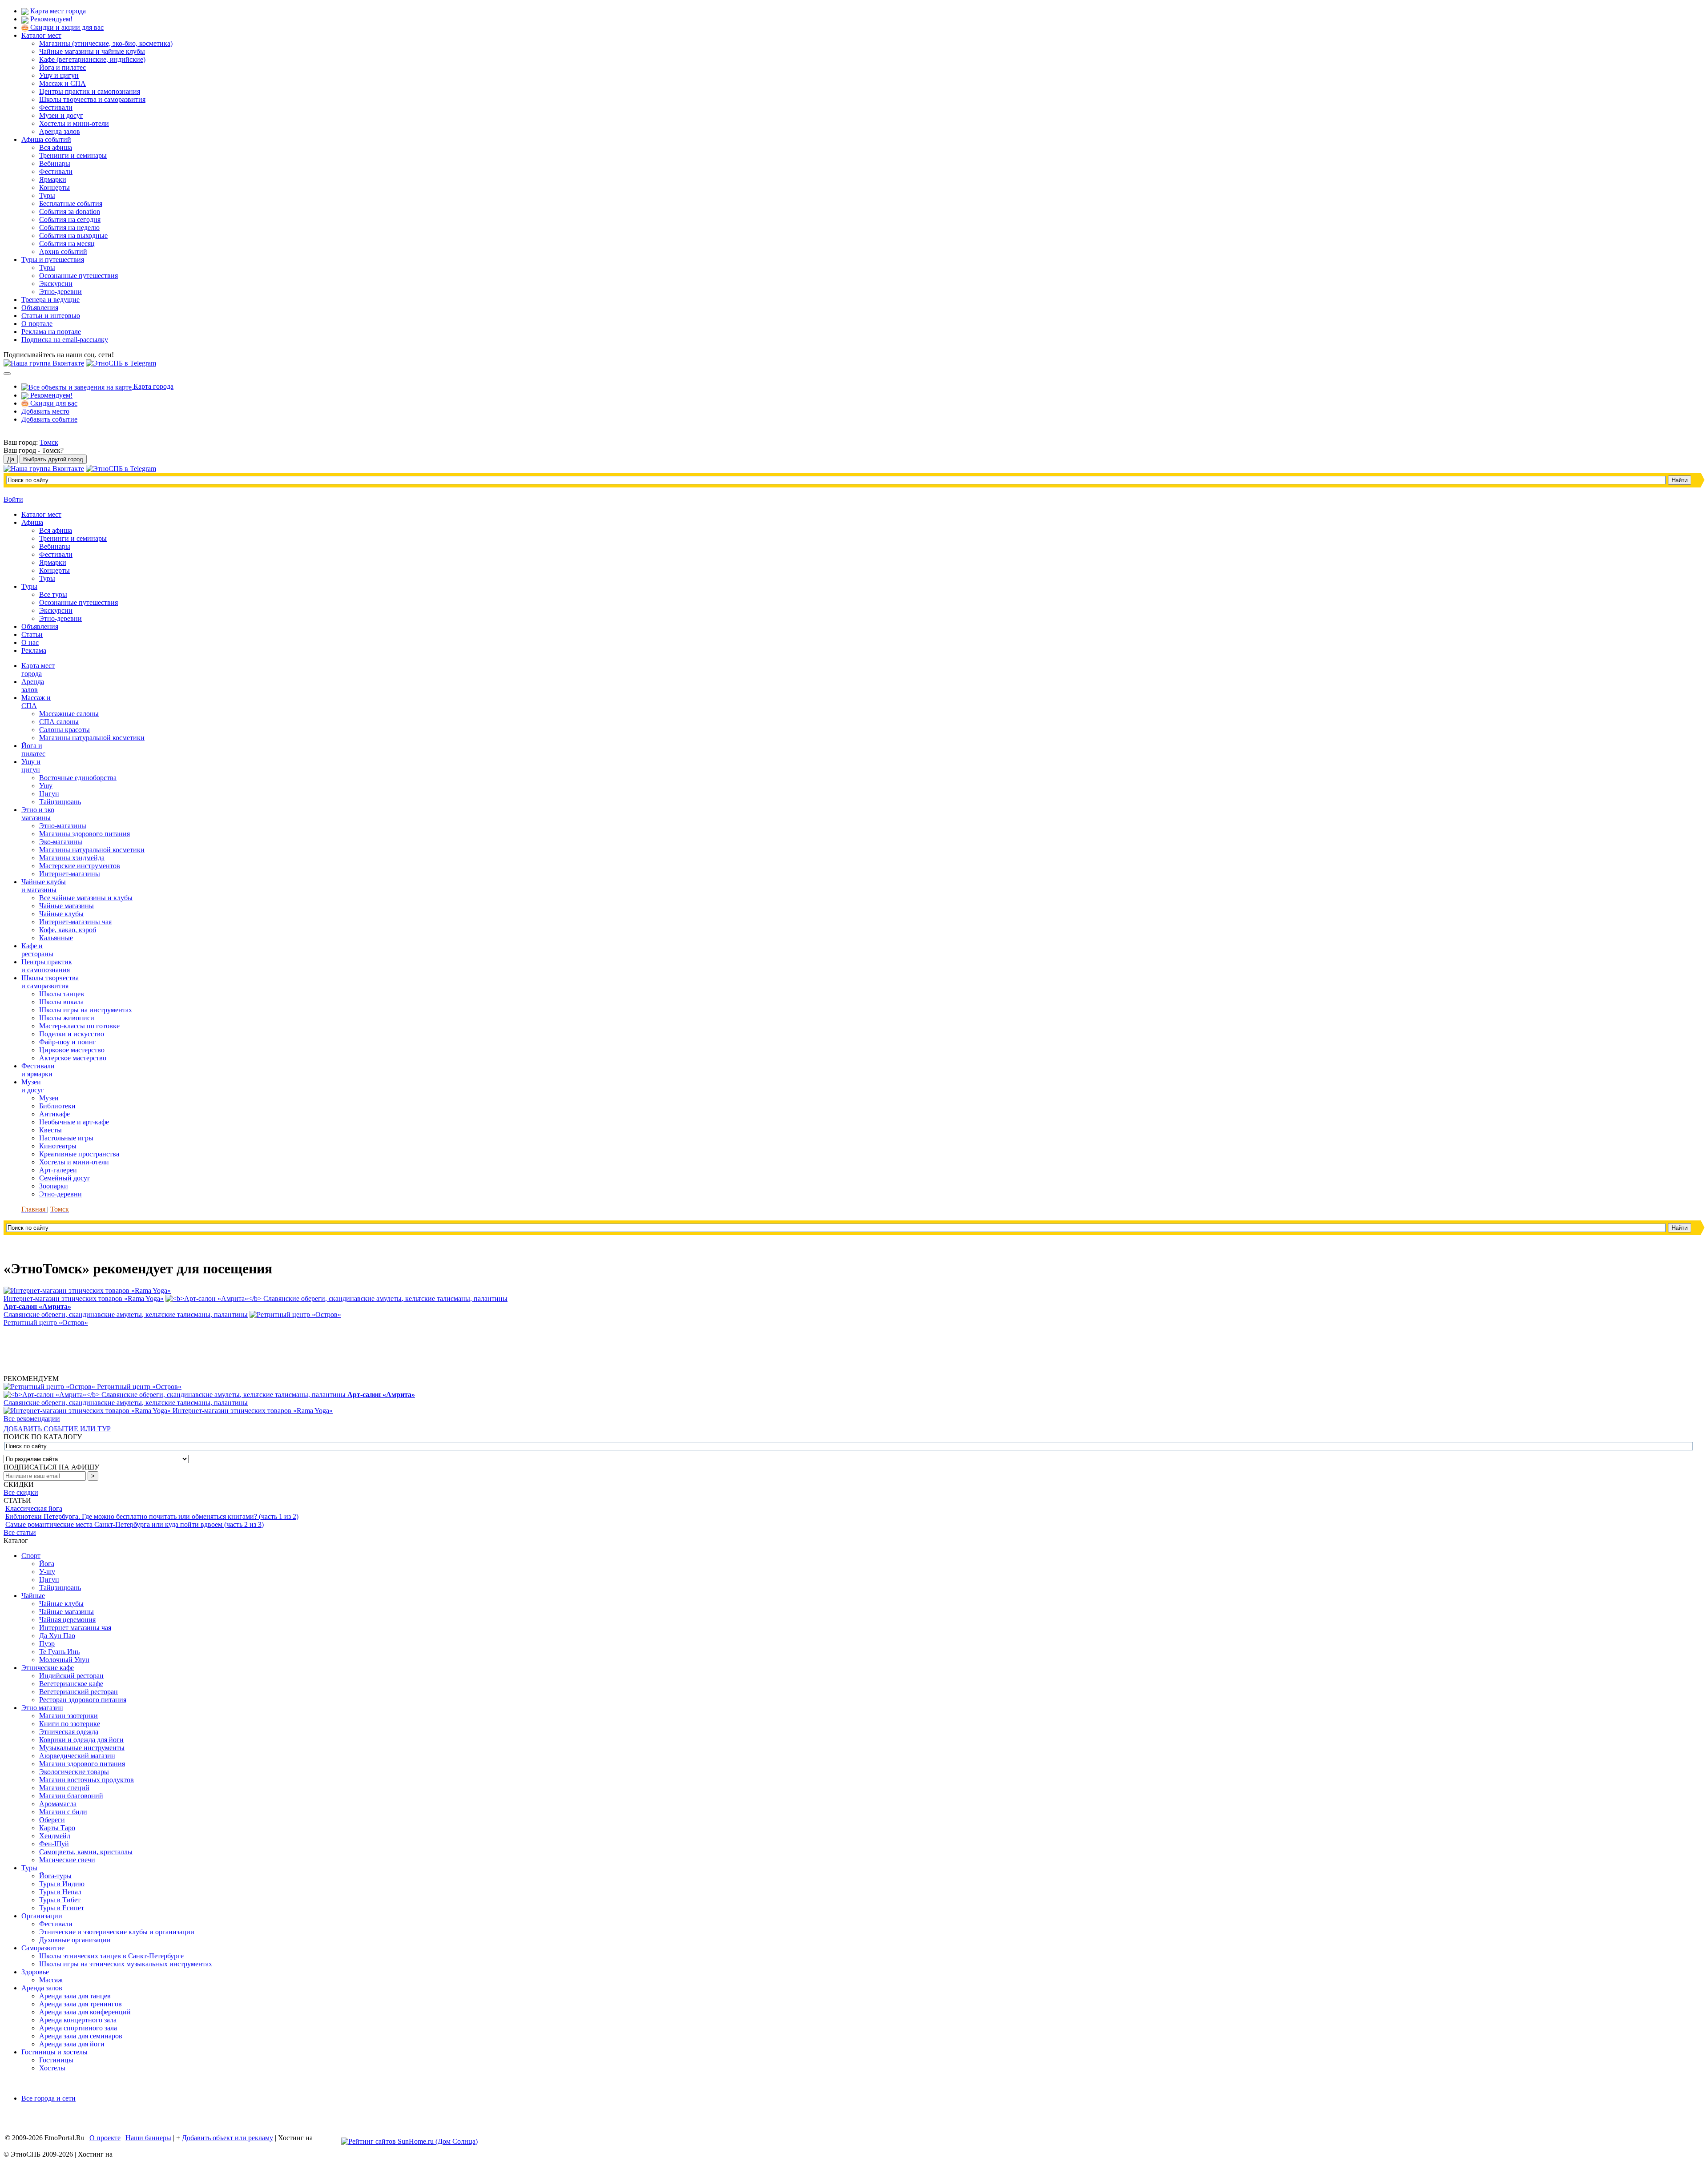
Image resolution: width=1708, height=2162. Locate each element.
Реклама (34, 650)
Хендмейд (55, 1836)
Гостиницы (56, 2060)
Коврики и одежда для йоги (81, 1740)
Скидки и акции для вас (66, 27)
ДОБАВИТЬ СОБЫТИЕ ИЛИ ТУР (57, 1429)
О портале (37, 324)
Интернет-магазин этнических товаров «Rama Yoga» (253, 1411)
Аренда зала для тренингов (81, 2004)
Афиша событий (46, 139)
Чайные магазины (66, 1612)
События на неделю (69, 227)
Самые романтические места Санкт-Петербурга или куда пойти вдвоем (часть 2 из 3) (135, 1524)
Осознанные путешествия (79, 276)
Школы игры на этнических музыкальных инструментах (126, 1964)
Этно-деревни (60, 292)
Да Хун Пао (57, 1636)
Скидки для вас (53, 403)
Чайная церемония (67, 1620)
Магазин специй (64, 1788)
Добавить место (45, 411)
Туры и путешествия (53, 260)
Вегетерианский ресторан (79, 1692)
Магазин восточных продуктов (87, 1780)
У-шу (47, 1572)
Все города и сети (48, 2098)
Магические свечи (67, 1860)
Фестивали (56, 107)
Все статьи (20, 1532)
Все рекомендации (32, 1419)
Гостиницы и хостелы (54, 2052)
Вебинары (55, 163)
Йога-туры (55, 1876)
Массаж (51, 1980)
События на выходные (73, 236)
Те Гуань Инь (59, 1652)
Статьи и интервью (51, 316)
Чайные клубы (61, 1604)
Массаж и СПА (62, 83)
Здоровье (35, 1972)
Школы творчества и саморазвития (92, 99)
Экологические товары (74, 1772)
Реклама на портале (51, 332)
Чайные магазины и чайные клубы (92, 51)
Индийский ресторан (71, 1676)
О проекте (105, 2138)
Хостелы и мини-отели (74, 123)
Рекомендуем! (50, 19)
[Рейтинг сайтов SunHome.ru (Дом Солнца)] (409, 2141)
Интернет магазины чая (75, 1628)
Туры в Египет (62, 1908)
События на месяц (67, 244)
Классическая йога (34, 1508)
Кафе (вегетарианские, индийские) (92, 59)
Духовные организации (75, 1940)
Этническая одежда (69, 1732)
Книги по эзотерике (70, 1724)
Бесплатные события (71, 203)
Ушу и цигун (59, 75)
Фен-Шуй (54, 1844)
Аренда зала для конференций (85, 2012)
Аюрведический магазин (77, 1756)
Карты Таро (57, 1828)
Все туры (53, 594)
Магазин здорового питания (82, 1764)
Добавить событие (49, 419)
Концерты (54, 187)
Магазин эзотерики (68, 1716)
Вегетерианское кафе (71, 1684)
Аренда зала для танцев (75, 1996)
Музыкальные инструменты (82, 1748)
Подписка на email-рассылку (65, 340)
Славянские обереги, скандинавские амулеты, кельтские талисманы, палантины (209, 1399)
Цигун (49, 1580)
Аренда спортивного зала (78, 2028)
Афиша (32, 522)
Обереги (52, 1820)
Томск (49, 442)
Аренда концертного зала (78, 2020)
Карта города (153, 386)
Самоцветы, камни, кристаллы (86, 1852)
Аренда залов (60, 131)
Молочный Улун (64, 1660)
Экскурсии (56, 284)
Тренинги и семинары (73, 155)
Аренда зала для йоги (72, 2044)
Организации (42, 1916)
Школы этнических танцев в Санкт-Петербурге (111, 1956)
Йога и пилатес (62, 67)
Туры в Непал (60, 1892)
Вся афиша (56, 147)
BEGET (327, 2138)
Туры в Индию (62, 1884)
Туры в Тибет (60, 1900)
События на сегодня (70, 219)
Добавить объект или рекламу (228, 2138)
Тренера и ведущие (50, 300)
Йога (47, 1564)
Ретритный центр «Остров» (139, 1387)
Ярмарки (53, 179)
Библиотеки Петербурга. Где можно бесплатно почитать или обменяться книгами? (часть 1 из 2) (152, 1516)
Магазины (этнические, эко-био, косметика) (106, 43)
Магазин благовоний (71, 1796)
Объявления (40, 308)
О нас (30, 642)
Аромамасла (58, 1804)
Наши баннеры (148, 2138)
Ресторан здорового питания (83, 1700)
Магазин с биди (63, 1812)
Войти (13, 499)
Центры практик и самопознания (90, 91)
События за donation (70, 211)
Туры (47, 195)
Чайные (33, 1596)
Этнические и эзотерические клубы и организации (117, 1932)
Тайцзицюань (60, 1588)
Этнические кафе (48, 1668)
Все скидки (21, 1492)
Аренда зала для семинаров (81, 2036)
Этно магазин (42, 1708)
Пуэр (47, 1644)
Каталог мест (41, 35)
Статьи (32, 634)
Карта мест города (57, 11)
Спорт (31, 1556)
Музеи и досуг (61, 115)
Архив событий (63, 252)
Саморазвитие (43, 1948)
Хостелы (52, 2068)
